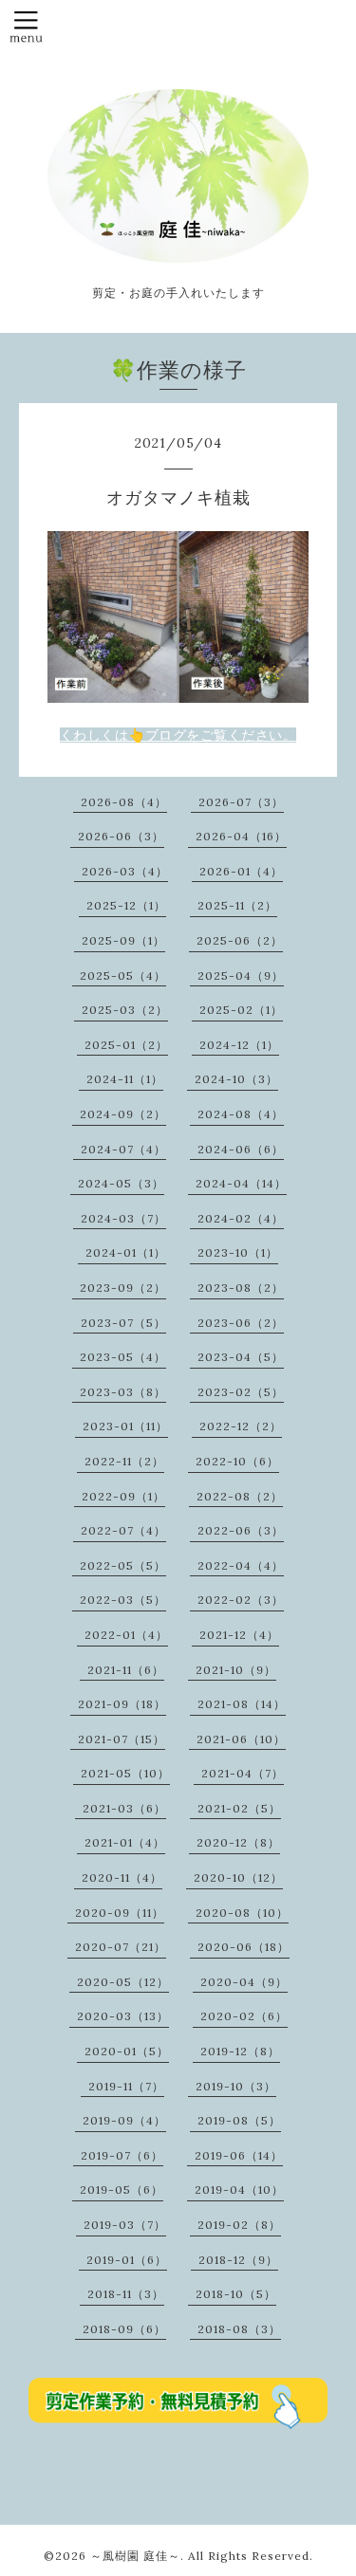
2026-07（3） (241, 802)
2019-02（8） (239, 2225)
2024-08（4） (241, 1114)
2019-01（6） (127, 2260)
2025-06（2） (240, 940)
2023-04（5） (241, 1357)
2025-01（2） (126, 1045)
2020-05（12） (123, 1982)
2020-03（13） (123, 2016)
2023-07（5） (123, 1323)
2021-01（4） (125, 1842)
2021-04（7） (243, 1773)
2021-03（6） (124, 1808)
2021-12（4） (239, 1635)
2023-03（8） (123, 1392)
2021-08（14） (242, 1704)
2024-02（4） (241, 1218)
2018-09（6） (124, 2329)
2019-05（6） (122, 2190)
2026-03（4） (125, 871)
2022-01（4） (126, 1635)
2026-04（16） (241, 836)
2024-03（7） (123, 1218)
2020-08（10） (242, 1913)
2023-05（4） (123, 1357)
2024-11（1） (125, 1079)
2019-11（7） (126, 2086)
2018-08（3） (239, 2329)
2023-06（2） (241, 1323)
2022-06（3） (241, 1530)
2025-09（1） (123, 940)
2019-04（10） (239, 2190)
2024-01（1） (126, 1252)
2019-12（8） (240, 2051)
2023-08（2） (241, 1288)
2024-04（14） (241, 1183)
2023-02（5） (241, 1392)
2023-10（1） (238, 1252)
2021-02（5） (239, 1808)
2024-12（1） (239, 1045)
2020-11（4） (122, 1877)
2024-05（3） (121, 1183)
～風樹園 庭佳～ (135, 2556)
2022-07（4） (123, 1530)
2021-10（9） (236, 1670)
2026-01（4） (241, 871)
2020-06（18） (244, 1947)
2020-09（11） (120, 1913)
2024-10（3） (236, 1079)
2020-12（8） (238, 1842)
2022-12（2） (241, 1426)
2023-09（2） (123, 1288)
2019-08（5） (239, 2120)
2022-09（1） (123, 1496)
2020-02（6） (244, 2016)
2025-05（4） (123, 975)
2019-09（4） (124, 2120)
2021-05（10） (125, 1773)
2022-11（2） (124, 1461)
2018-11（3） (126, 2294)
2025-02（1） (241, 1010)
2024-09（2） (123, 1114)
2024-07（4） (123, 1149)
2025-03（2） (125, 1010)
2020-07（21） (121, 1947)
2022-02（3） (241, 1600)
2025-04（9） (241, 975)
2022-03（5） (123, 1600)
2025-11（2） (237, 905)
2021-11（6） (126, 1670)
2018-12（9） (238, 2260)
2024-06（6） (241, 1149)
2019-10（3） (236, 2086)
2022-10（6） (237, 1461)
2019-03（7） (125, 2225)
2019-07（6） (122, 2155)
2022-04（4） (241, 1565)
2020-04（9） (244, 1982)
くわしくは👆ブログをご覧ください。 (178, 735)
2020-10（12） (238, 1877)
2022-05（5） (123, 1565)
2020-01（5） (127, 2051)
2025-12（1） (126, 905)
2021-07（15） (122, 1739)
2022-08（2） (240, 1496)
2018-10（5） (236, 2294)
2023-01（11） (125, 1426)
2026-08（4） (124, 802)
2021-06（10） (241, 1739)
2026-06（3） (121, 836)
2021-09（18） (122, 1704)
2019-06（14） (239, 2155)
